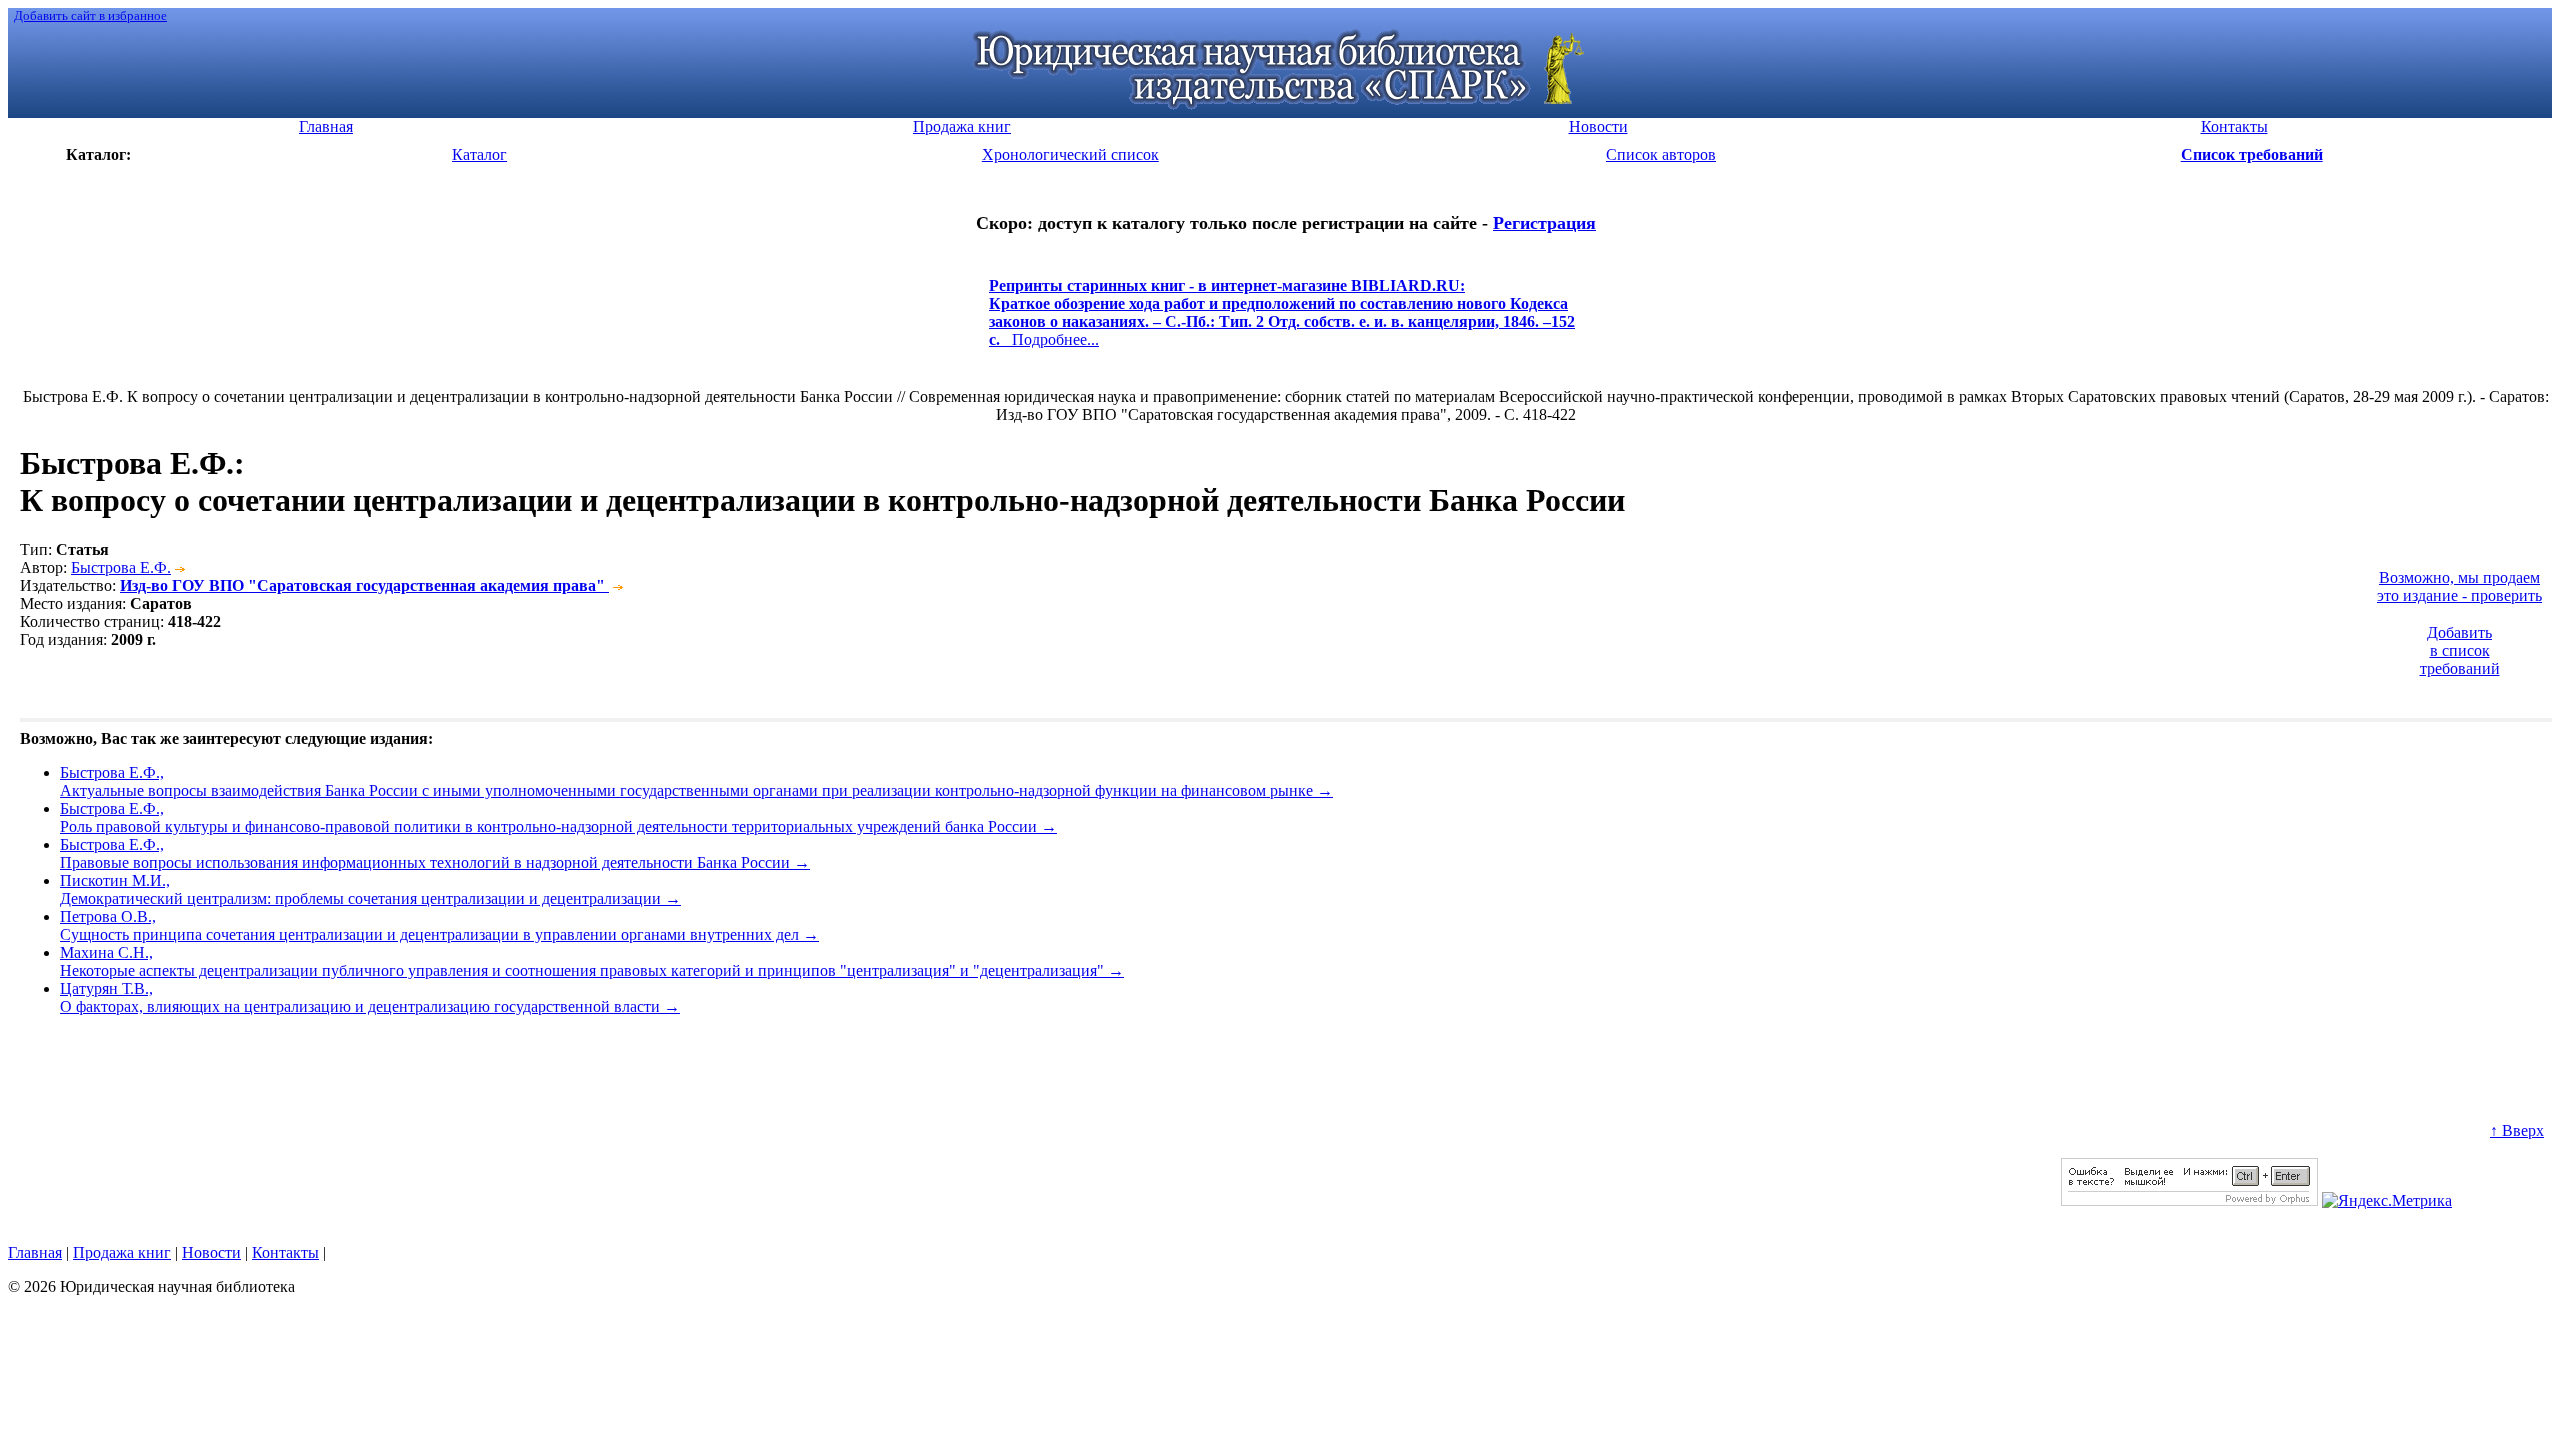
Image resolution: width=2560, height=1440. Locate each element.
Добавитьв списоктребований (2460, 650)
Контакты (285, 1252)
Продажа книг (122, 1252)
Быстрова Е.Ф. (121, 567)
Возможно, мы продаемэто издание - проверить (2459, 586)
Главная (35, 1252)
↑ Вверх (2517, 1130)
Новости (211, 1252)
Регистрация (1544, 223)
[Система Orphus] (2189, 1200)
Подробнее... (1282, 321)
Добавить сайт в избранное (90, 15)
